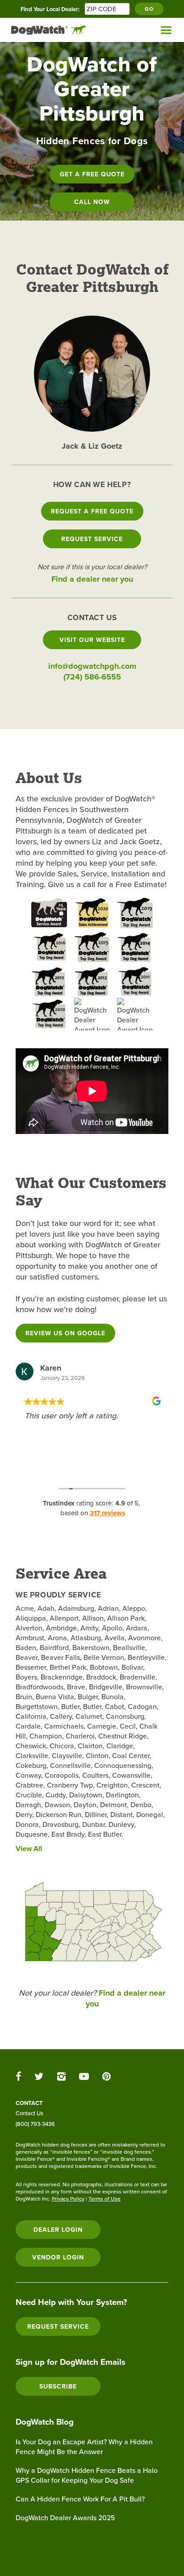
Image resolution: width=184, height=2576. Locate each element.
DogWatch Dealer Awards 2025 (65, 2518)
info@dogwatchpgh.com (92, 666)
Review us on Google (65, 1333)
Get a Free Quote (92, 174)
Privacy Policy (68, 2199)
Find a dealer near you (92, 579)
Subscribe (58, 2386)
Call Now (92, 202)
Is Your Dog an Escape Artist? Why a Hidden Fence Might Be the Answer (84, 2447)
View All (29, 1849)
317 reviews (107, 1513)
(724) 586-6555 (92, 677)
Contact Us (29, 2113)
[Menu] (166, 30)
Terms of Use (105, 2199)
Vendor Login (58, 2257)
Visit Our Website (92, 640)
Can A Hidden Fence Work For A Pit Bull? (80, 2499)
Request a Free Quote (92, 511)
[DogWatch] (49, 30)
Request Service (92, 539)
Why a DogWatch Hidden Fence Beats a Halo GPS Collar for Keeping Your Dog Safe (87, 2475)
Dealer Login (58, 2230)
